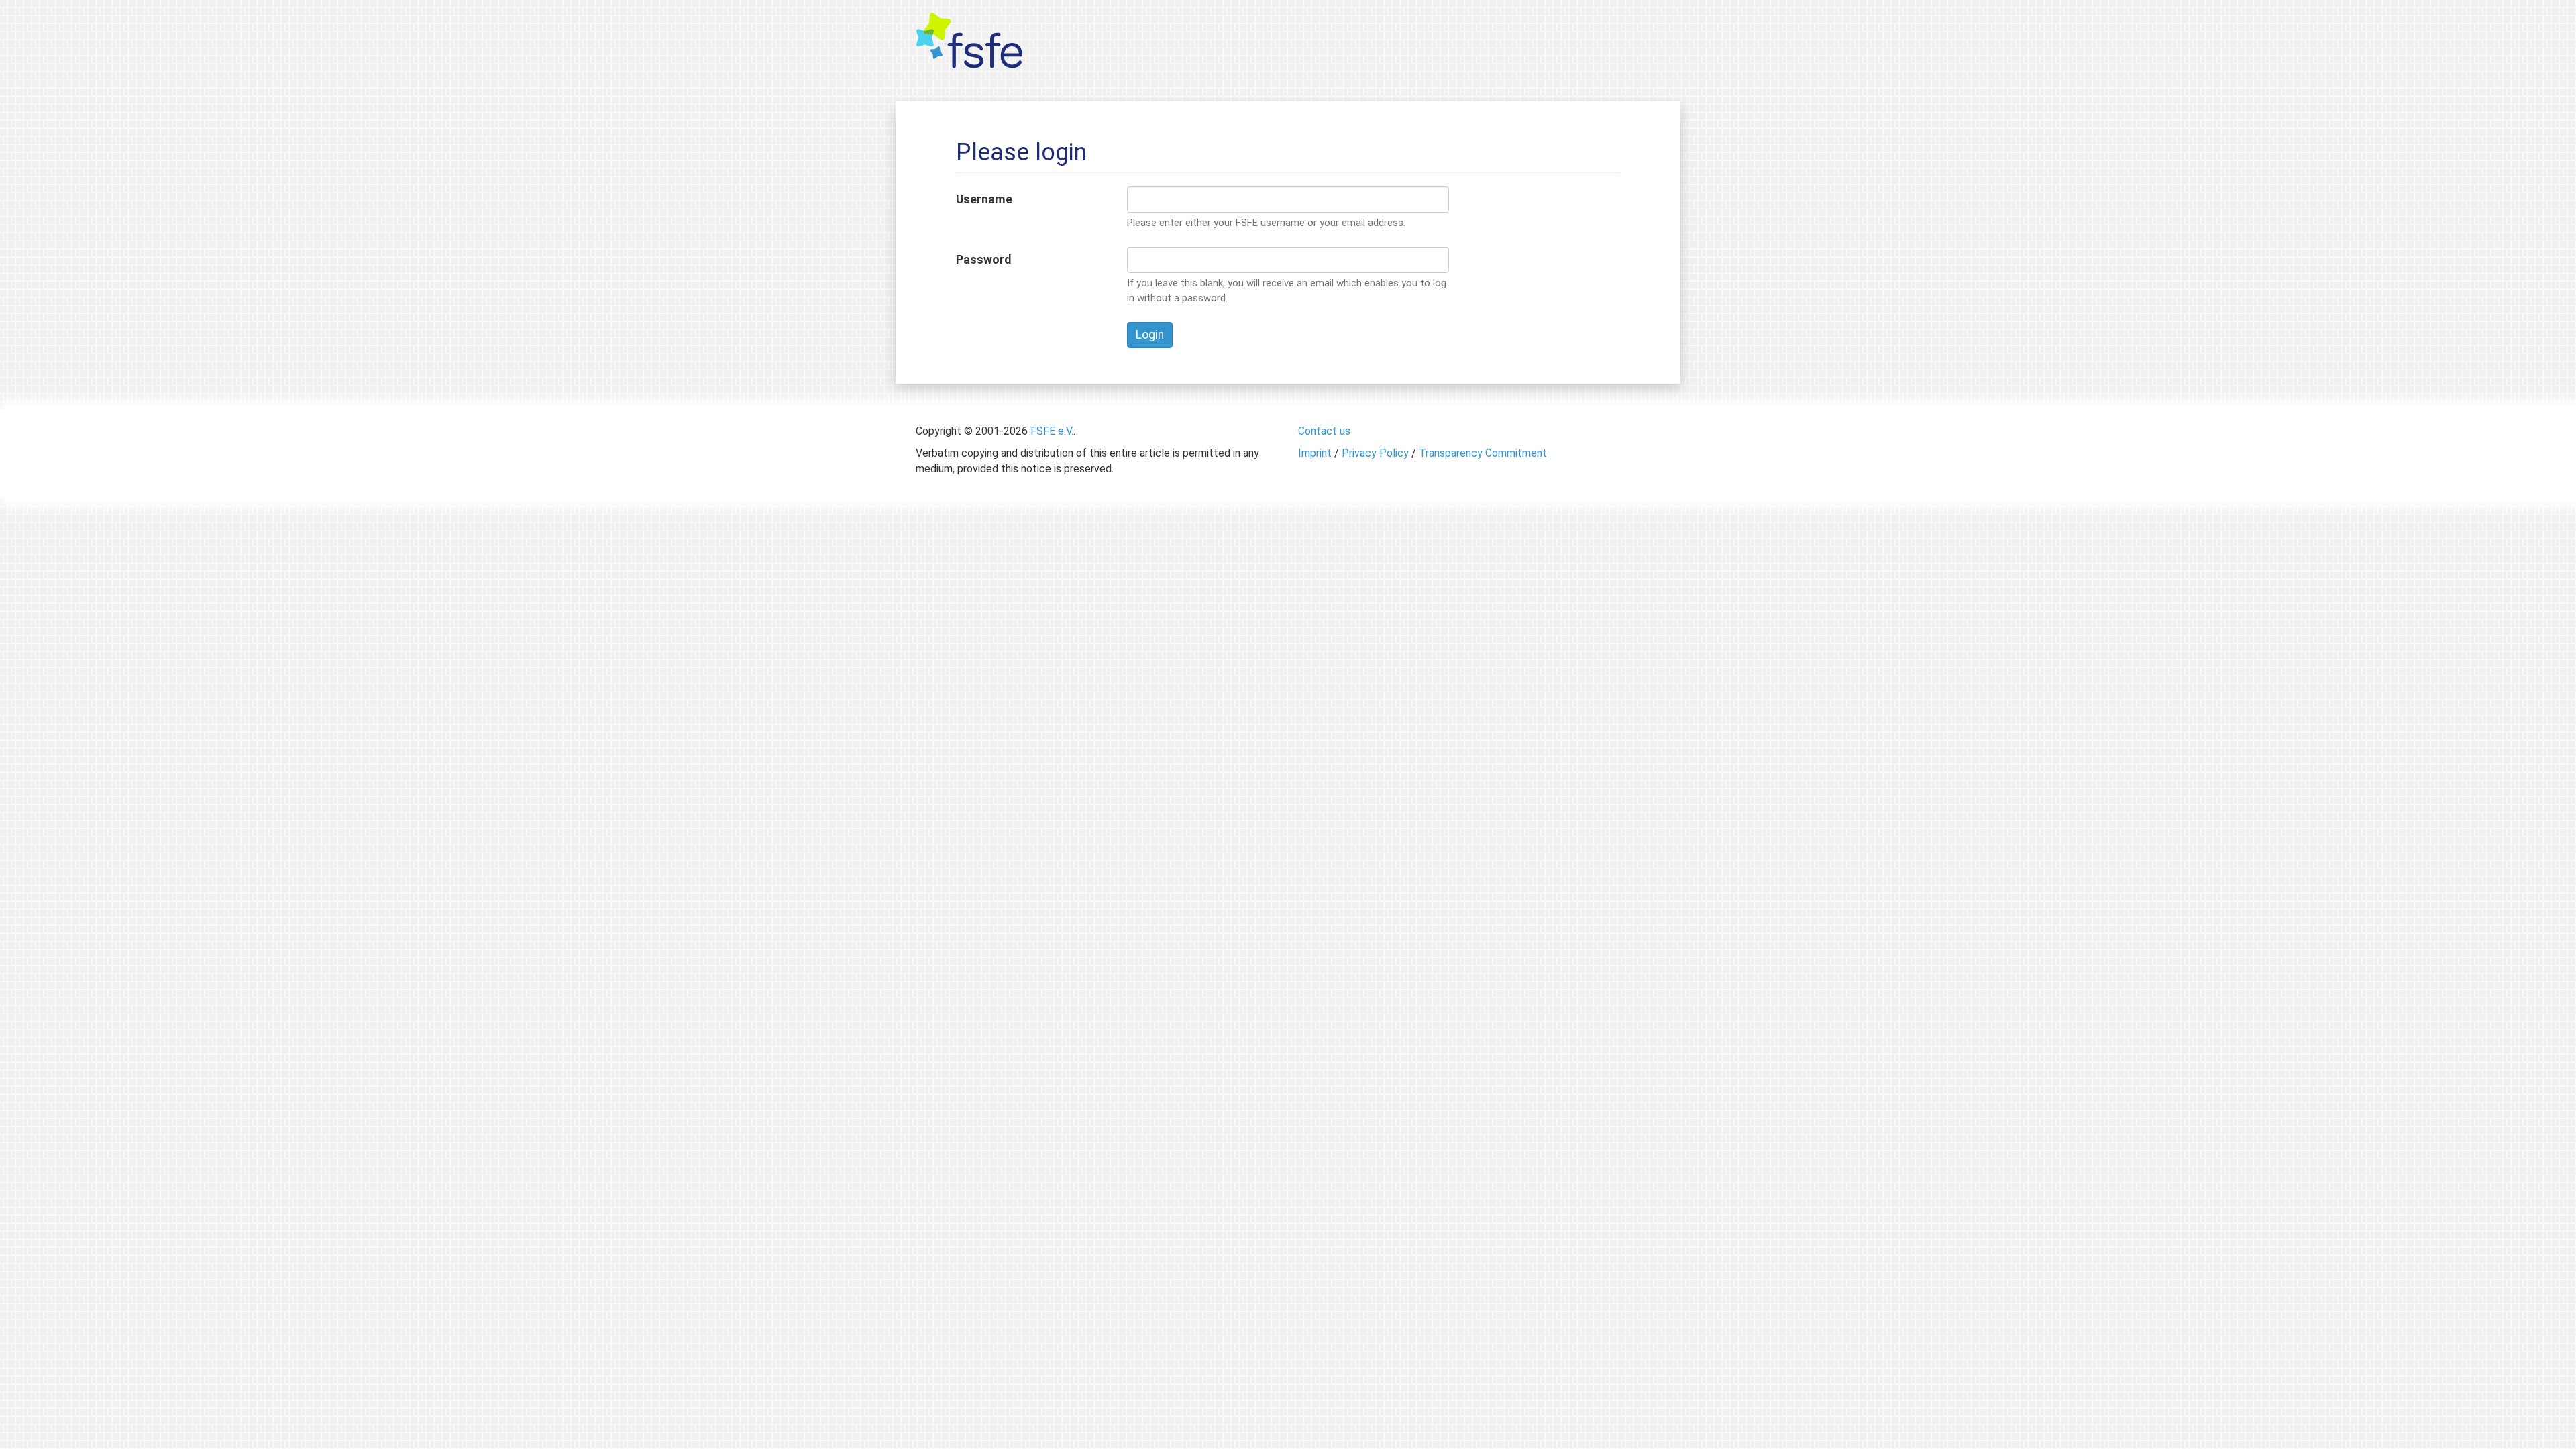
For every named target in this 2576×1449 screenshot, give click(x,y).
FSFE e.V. (1052, 431)
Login (1150, 335)
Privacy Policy (1375, 453)
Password (983, 260)
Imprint (1315, 453)
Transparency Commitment (1483, 453)
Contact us (1324, 431)
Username (984, 199)
